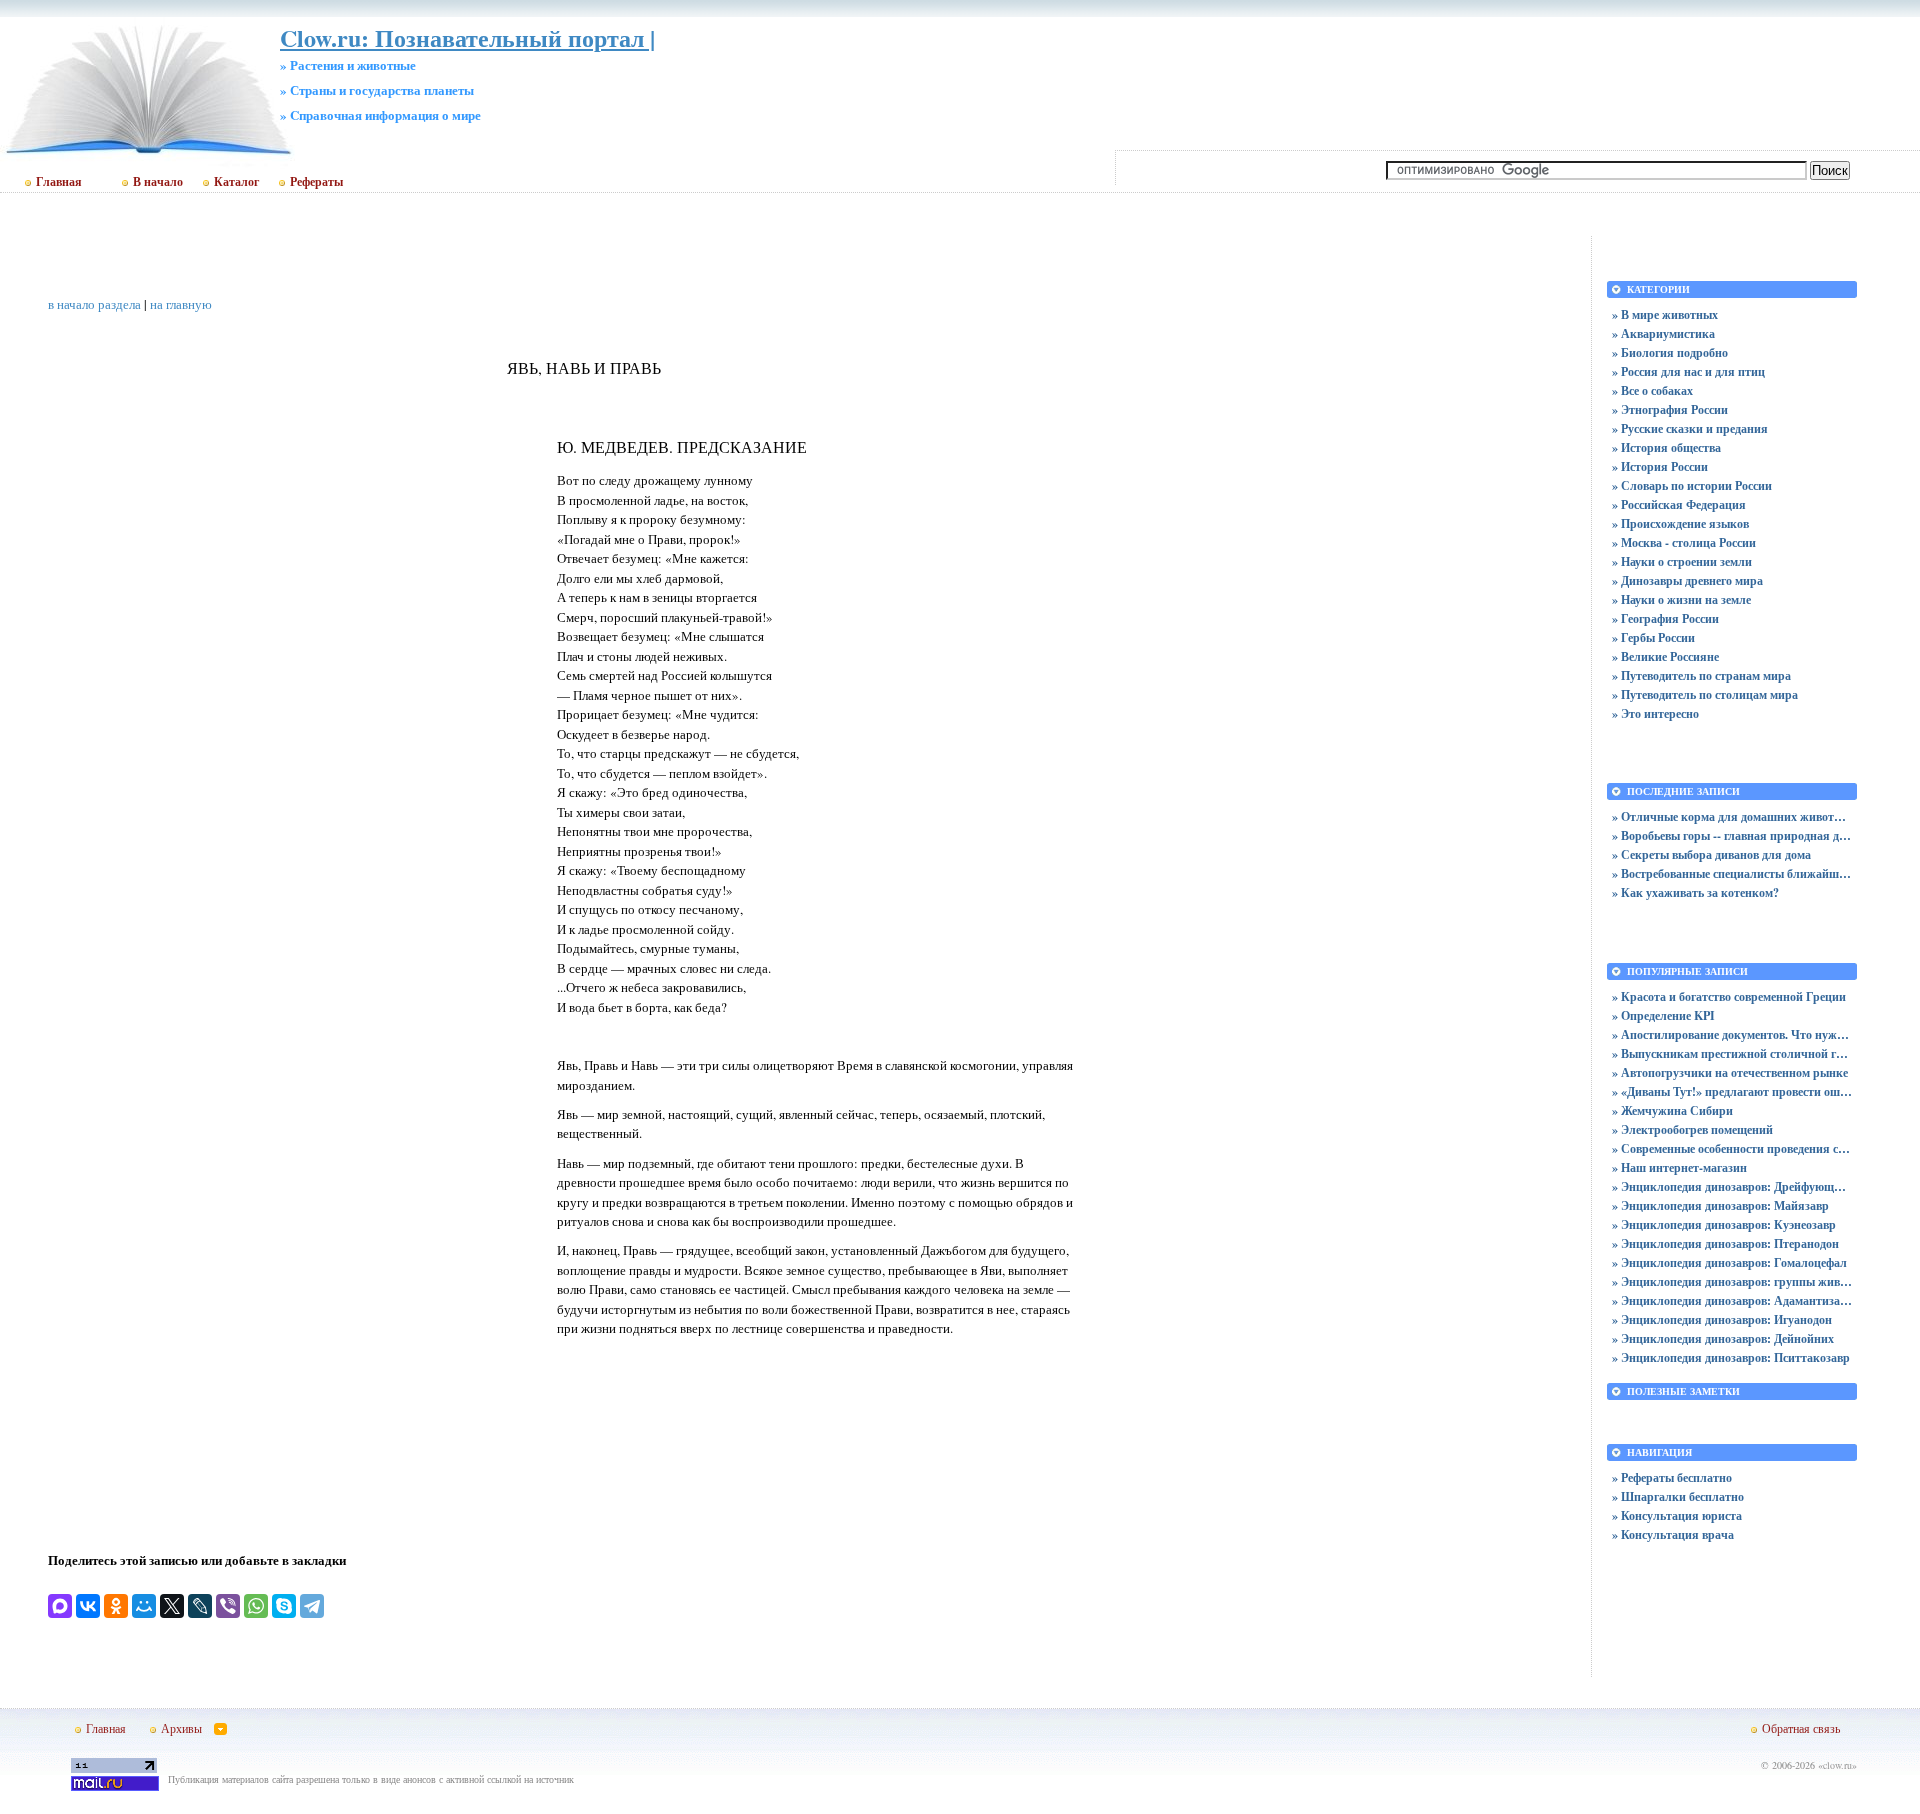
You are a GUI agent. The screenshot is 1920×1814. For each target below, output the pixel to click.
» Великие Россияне (1665, 656)
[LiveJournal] (200, 1606)
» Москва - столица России (1684, 542)
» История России (1660, 466)
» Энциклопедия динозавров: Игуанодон (1722, 1319)
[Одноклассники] (116, 1606)
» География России (1665, 618)
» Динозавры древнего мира (1687, 580)
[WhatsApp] (256, 1606)
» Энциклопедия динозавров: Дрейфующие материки (1732, 1186)
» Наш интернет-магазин (1679, 1167)
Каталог (236, 182)
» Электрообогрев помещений (1692, 1129)
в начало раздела (94, 304)
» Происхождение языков (1680, 523)
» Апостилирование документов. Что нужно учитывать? (1732, 1034)
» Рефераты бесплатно (1672, 1477)
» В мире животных (1665, 314)
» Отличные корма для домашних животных (1732, 816)
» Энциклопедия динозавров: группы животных (1732, 1281)
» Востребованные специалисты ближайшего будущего (1732, 873)
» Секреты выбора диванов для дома (1711, 854)
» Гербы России (1653, 637)
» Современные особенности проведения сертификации (1732, 1148)
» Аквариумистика (1663, 333)
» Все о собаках (1652, 390)
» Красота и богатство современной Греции (1729, 996)
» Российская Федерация (1679, 504)
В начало (158, 182)
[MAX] (60, 1606)
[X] (172, 1606)
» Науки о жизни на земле (1681, 599)
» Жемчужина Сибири (1672, 1110)
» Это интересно (1655, 713)
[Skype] (284, 1606)
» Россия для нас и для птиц (1688, 371)
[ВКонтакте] (88, 1606)
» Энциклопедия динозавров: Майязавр (1720, 1205)
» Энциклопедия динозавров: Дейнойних (1723, 1338)
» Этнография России (1670, 409)
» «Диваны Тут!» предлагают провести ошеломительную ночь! (1732, 1091)
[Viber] (228, 1606)
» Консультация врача (1673, 1534)
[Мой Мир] (144, 1606)
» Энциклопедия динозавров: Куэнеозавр (1724, 1224)
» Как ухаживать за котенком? (1695, 892)
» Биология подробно (1670, 352)
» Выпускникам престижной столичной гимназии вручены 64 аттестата (1732, 1053)
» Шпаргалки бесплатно (1678, 1496)
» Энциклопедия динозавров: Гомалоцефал (1729, 1262)
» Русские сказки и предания (1690, 428)
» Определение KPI (1663, 1015)
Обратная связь (1801, 1728)
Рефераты (316, 182)
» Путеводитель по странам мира (1701, 675)
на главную (181, 304)
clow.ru (1837, 1765)
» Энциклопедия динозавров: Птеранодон (1725, 1243)
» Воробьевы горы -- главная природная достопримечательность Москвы (1732, 835)
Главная (59, 182)
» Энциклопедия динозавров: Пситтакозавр (1731, 1357)
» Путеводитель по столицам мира (1705, 694)
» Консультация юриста (1677, 1515)
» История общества (1666, 447)
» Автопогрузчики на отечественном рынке (1730, 1072)
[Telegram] (312, 1606)
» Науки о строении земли (1682, 561)
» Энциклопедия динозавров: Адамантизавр (1732, 1300)
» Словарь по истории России (1692, 485)
